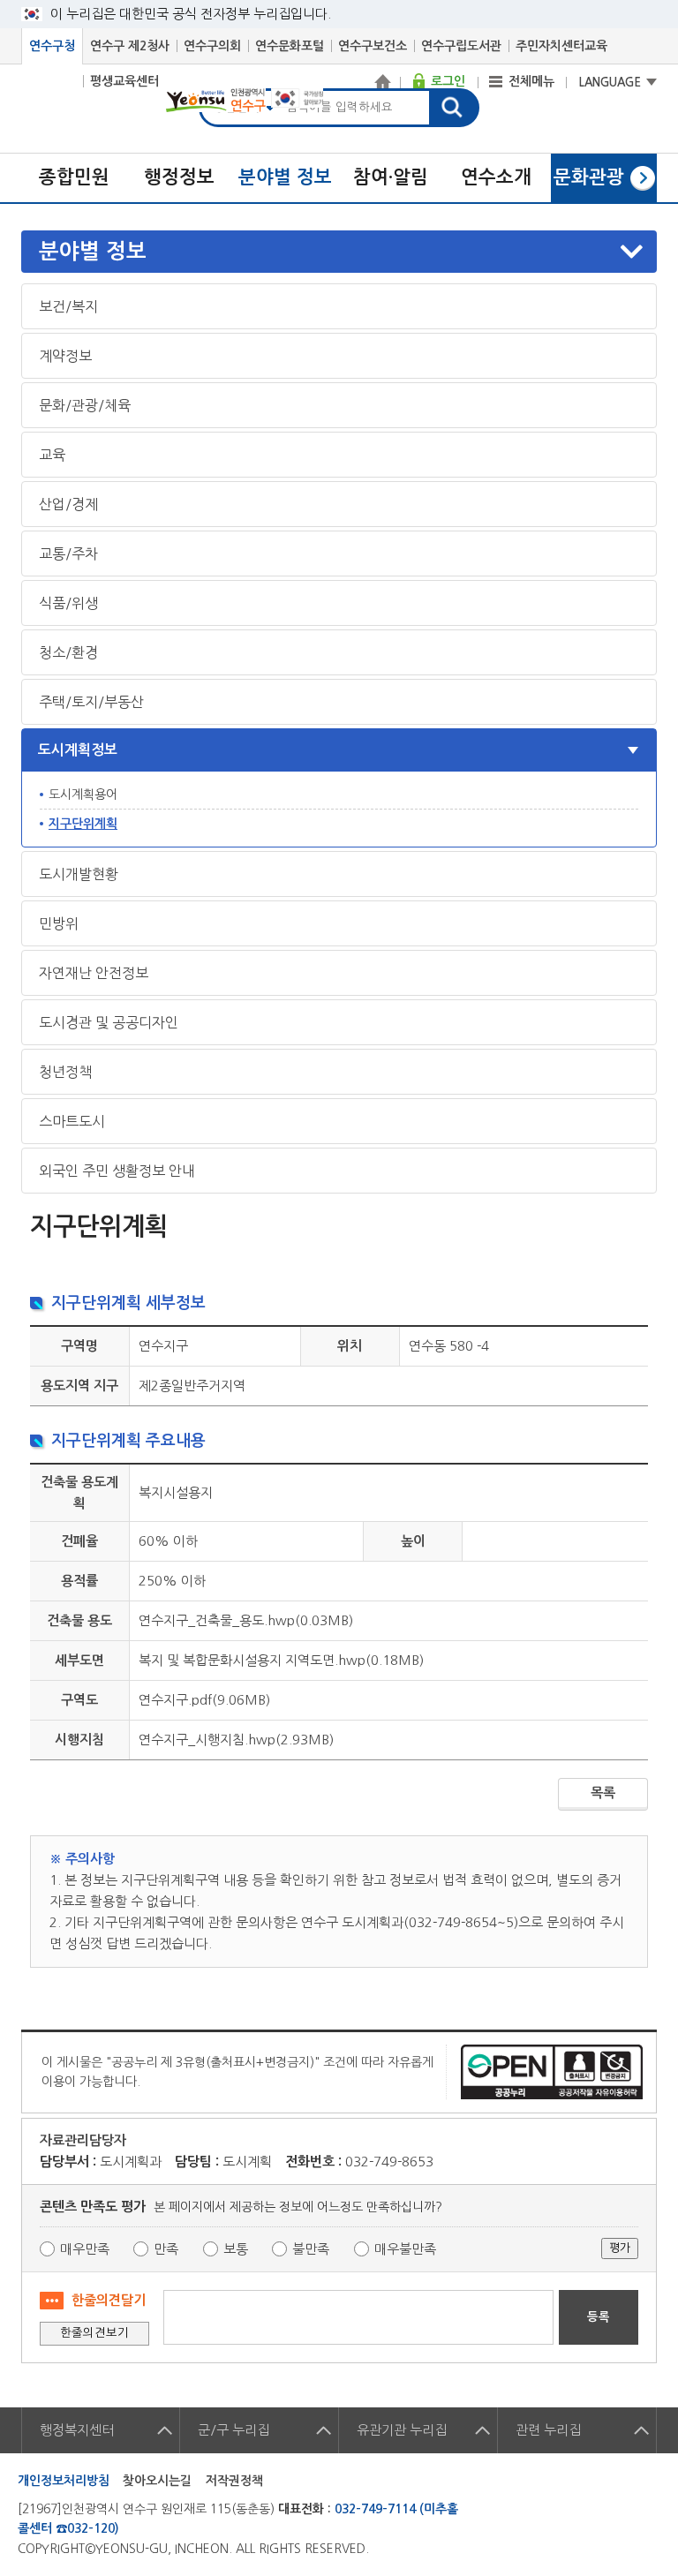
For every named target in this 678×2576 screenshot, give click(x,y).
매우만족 (85, 2249)
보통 (236, 2249)
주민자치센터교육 (561, 46)
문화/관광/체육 (85, 405)
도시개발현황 (79, 874)
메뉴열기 (341, 252)
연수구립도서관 (461, 46)
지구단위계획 (83, 824)
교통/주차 (68, 554)
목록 (603, 1793)
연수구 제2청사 (130, 46)
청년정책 (65, 1072)
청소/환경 (68, 652)
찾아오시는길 (157, 2481)
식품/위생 (68, 603)
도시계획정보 (78, 750)
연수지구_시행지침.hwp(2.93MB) (236, 1740)
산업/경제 (68, 504)
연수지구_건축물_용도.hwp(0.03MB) (246, 1620)
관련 (548, 2430)
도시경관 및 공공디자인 (109, 1022)
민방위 (59, 923)
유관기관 (402, 2430)
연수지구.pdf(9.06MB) (204, 1700)
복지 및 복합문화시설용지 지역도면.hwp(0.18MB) (281, 1660)
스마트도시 (72, 1121)
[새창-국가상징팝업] (297, 103)
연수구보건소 (373, 46)
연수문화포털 (290, 46)
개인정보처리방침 (64, 2481)
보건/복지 (68, 306)
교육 (52, 455)
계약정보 (65, 356)
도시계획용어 (83, 795)
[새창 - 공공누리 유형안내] (552, 2071)
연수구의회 (212, 46)
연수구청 (52, 46)
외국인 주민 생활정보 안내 (117, 1171)
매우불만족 (405, 2249)
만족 (166, 2249)
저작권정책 (234, 2481)
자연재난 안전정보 (94, 973)
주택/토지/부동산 (91, 702)
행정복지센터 (77, 2430)
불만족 (311, 2249)
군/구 (234, 2430)
